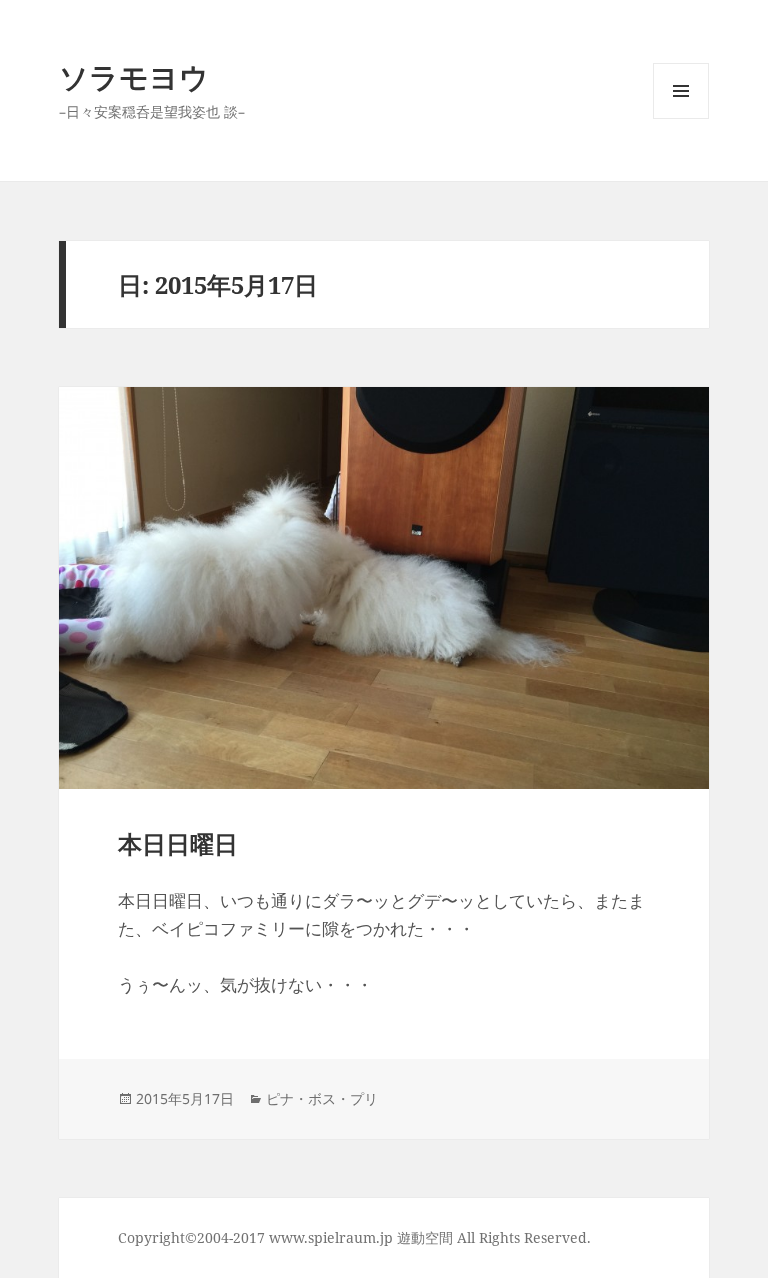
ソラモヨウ (134, 76)
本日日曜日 (178, 843)
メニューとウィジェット (681, 118)
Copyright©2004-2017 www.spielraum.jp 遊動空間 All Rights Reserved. (354, 1237)
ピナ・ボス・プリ (322, 1098)
